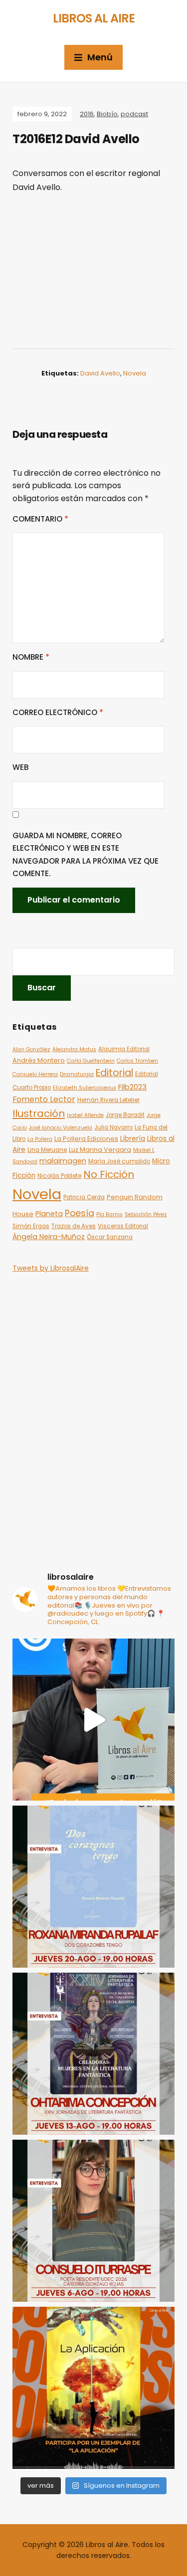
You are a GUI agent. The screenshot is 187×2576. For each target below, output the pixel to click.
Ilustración (39, 1113)
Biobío (107, 114)
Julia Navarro (113, 1127)
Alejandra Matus (74, 1049)
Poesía (80, 1213)
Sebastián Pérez (146, 1214)
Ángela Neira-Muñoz (49, 1237)
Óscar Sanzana (110, 1237)
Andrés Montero (39, 1060)
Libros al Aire (94, 18)
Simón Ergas (31, 1226)
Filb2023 (132, 1087)
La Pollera (40, 1139)
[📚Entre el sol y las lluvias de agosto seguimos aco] (93, 2054)
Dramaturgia (77, 1074)
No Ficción (109, 1174)
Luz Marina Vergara (100, 1150)
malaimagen (63, 1161)
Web (20, 767)
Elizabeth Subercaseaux (85, 1088)
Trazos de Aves (74, 1226)
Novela (135, 373)
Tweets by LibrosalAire (51, 1268)
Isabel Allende (85, 1115)
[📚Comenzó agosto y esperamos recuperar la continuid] (93, 2221)
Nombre (31, 657)
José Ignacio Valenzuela (61, 1128)
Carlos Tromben (137, 1061)
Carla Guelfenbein (91, 1061)
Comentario (40, 519)
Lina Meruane (47, 1150)
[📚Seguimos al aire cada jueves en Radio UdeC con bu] (93, 1887)
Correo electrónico (58, 712)
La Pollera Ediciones (86, 1139)
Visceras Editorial (123, 1226)
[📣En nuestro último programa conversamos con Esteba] (93, 2388)
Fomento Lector (44, 1099)
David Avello (100, 373)
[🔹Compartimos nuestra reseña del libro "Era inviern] (93, 1720)
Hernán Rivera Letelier (108, 1100)
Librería (133, 1139)
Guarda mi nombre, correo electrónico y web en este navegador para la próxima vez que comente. (86, 855)
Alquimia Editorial (124, 1049)
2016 (87, 114)
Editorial (114, 1073)
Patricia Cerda (84, 1197)
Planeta (49, 1214)
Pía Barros (109, 1214)
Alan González (31, 1049)
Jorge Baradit (125, 1115)
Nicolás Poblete (59, 1176)
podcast (134, 114)
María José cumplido (119, 1161)
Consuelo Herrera (35, 1074)
